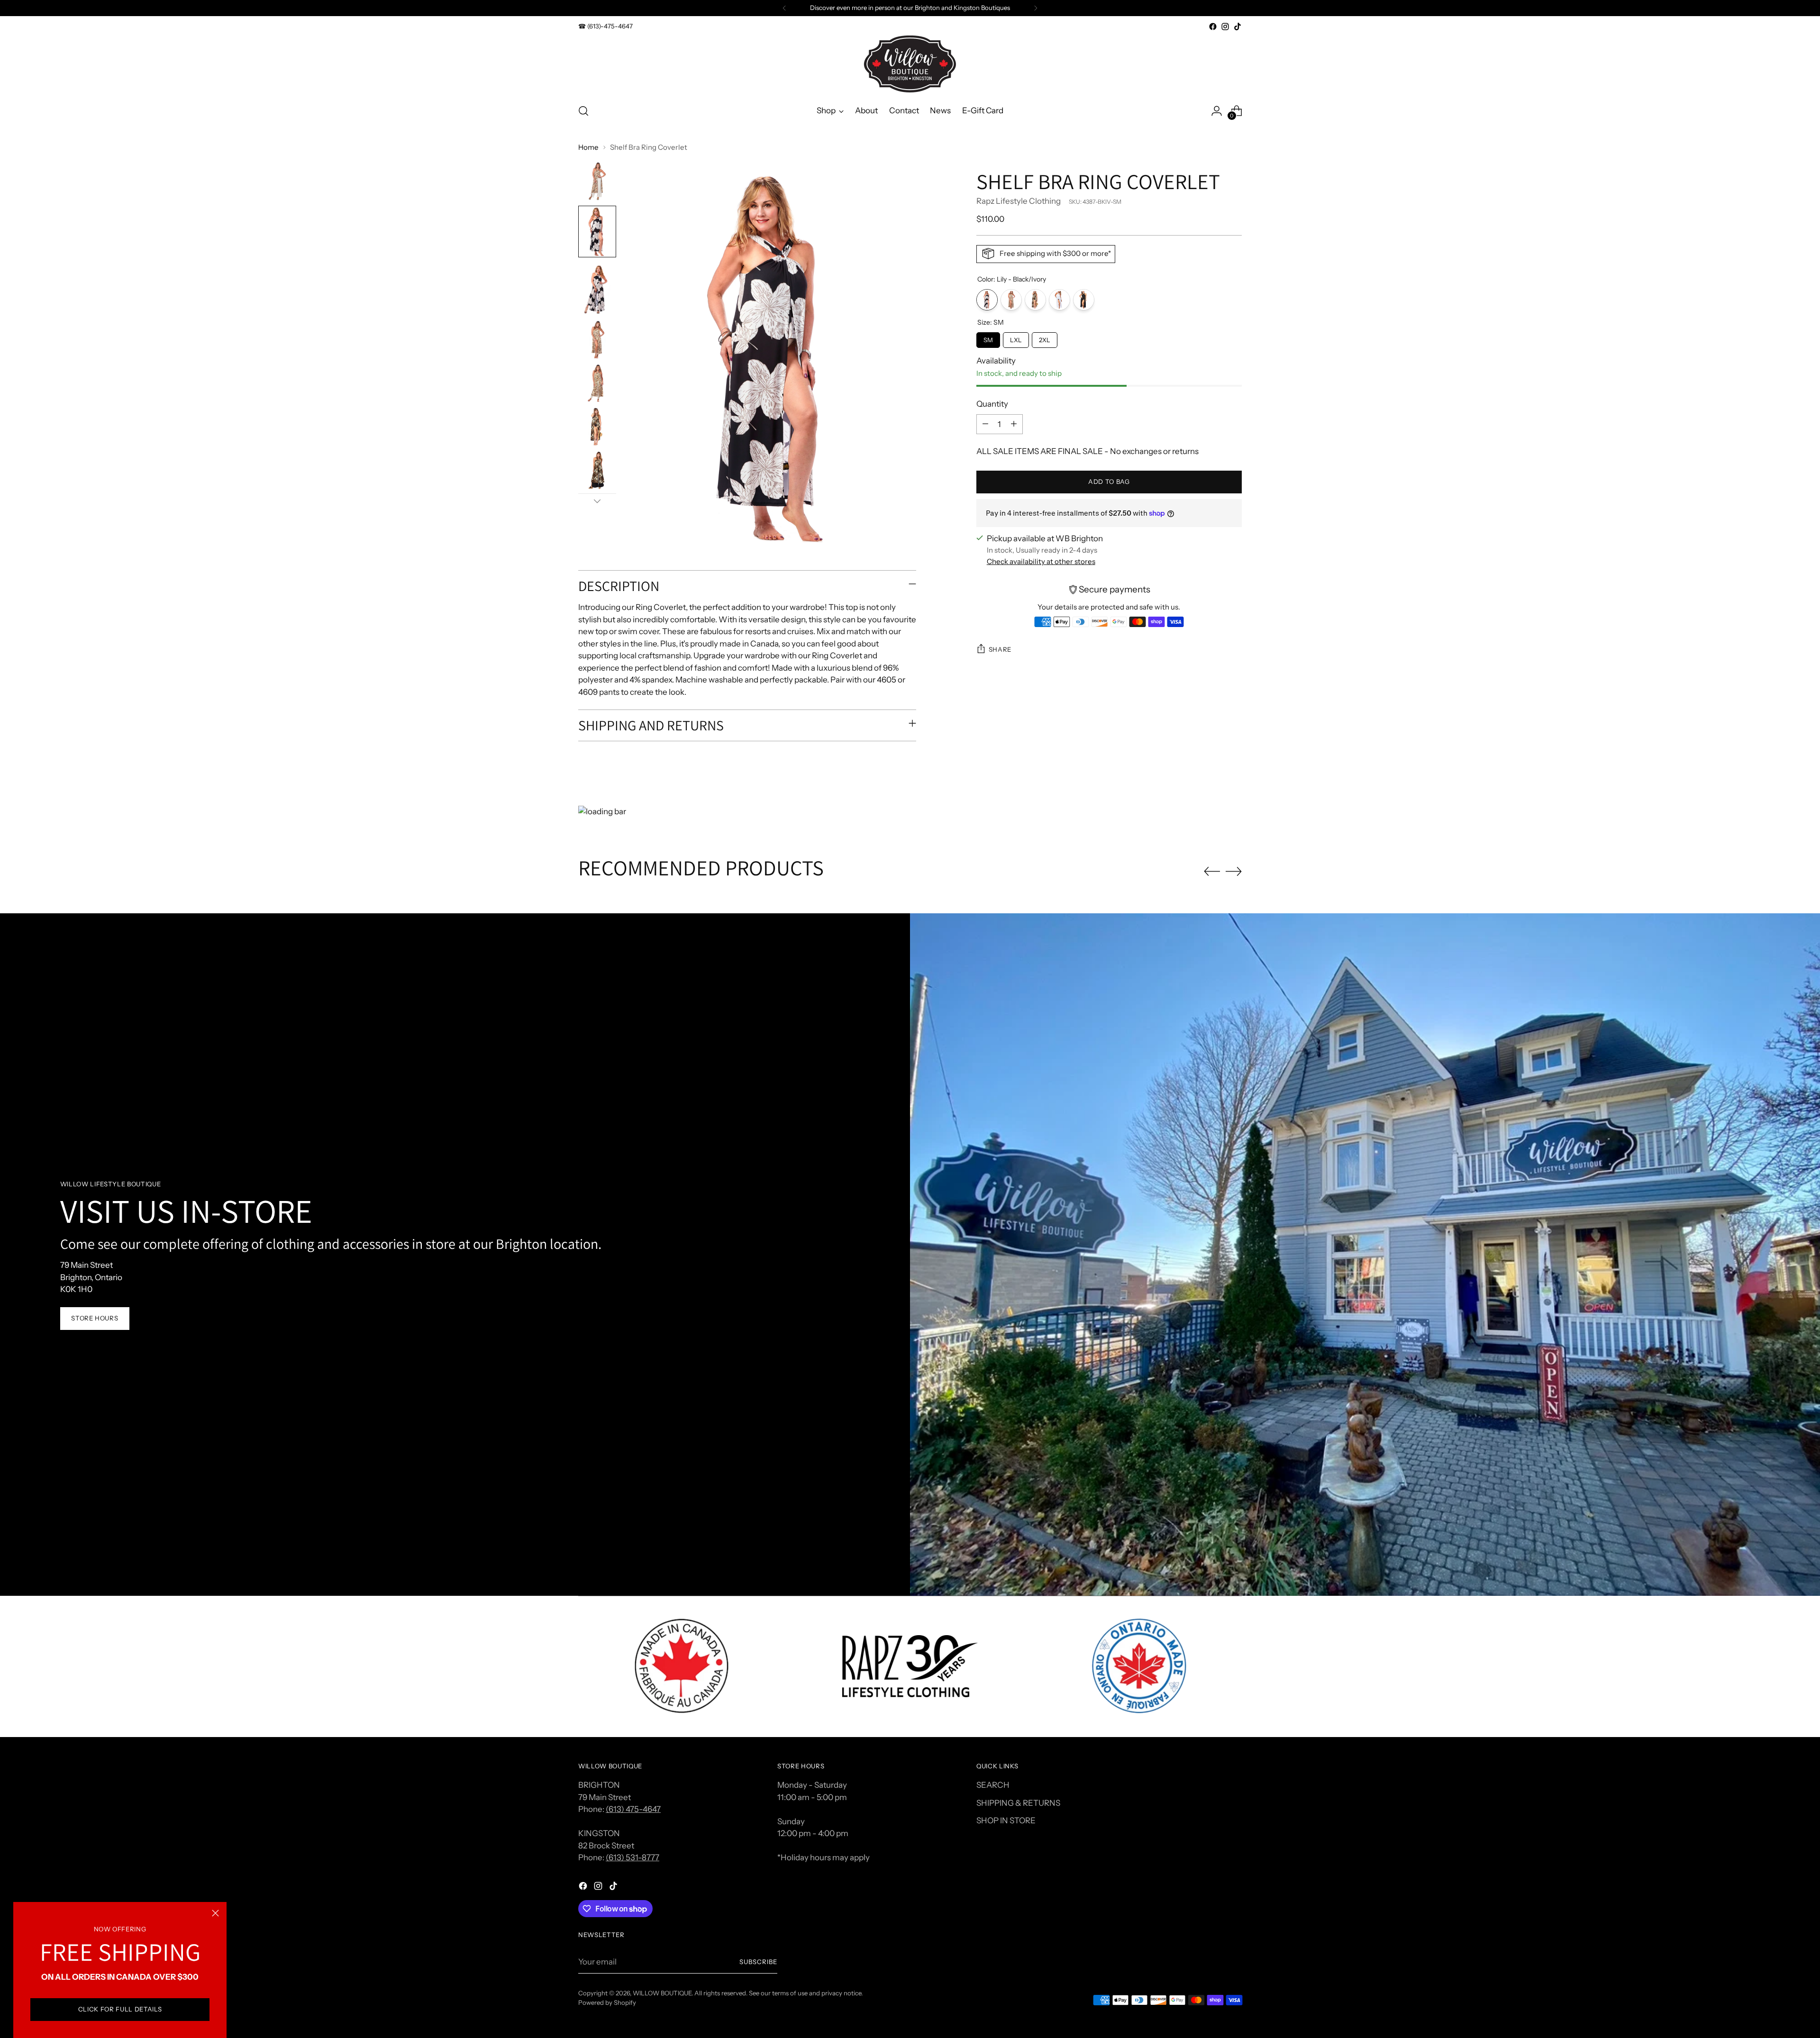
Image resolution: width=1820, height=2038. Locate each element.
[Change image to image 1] (597, 181)
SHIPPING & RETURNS (1018, 1803)
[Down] (597, 501)
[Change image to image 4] (597, 339)
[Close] (215, 1913)
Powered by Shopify (607, 2002)
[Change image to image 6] (597, 427)
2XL (1045, 337)
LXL (1016, 337)
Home (588, 147)
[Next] (1036, 8)
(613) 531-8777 (632, 1857)
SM (988, 337)
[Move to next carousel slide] (1234, 871)
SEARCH (993, 1785)
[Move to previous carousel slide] (1212, 872)
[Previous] (784, 8)
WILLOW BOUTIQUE (662, 1993)
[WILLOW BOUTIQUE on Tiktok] (1238, 27)
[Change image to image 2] (597, 232)
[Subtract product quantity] (985, 424)
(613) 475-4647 (633, 1809)
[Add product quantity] (1014, 424)
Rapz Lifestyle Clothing (1019, 201)
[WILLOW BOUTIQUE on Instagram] (1225, 27)
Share (1000, 649)
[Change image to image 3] (597, 289)
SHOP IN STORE (1006, 1820)
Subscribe (758, 1962)
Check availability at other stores (1041, 561)
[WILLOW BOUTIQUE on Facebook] (1213, 27)
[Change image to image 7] (597, 470)
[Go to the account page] (1217, 111)
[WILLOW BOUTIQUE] (910, 64)
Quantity (992, 404)
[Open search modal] (583, 111)
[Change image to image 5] (597, 383)
